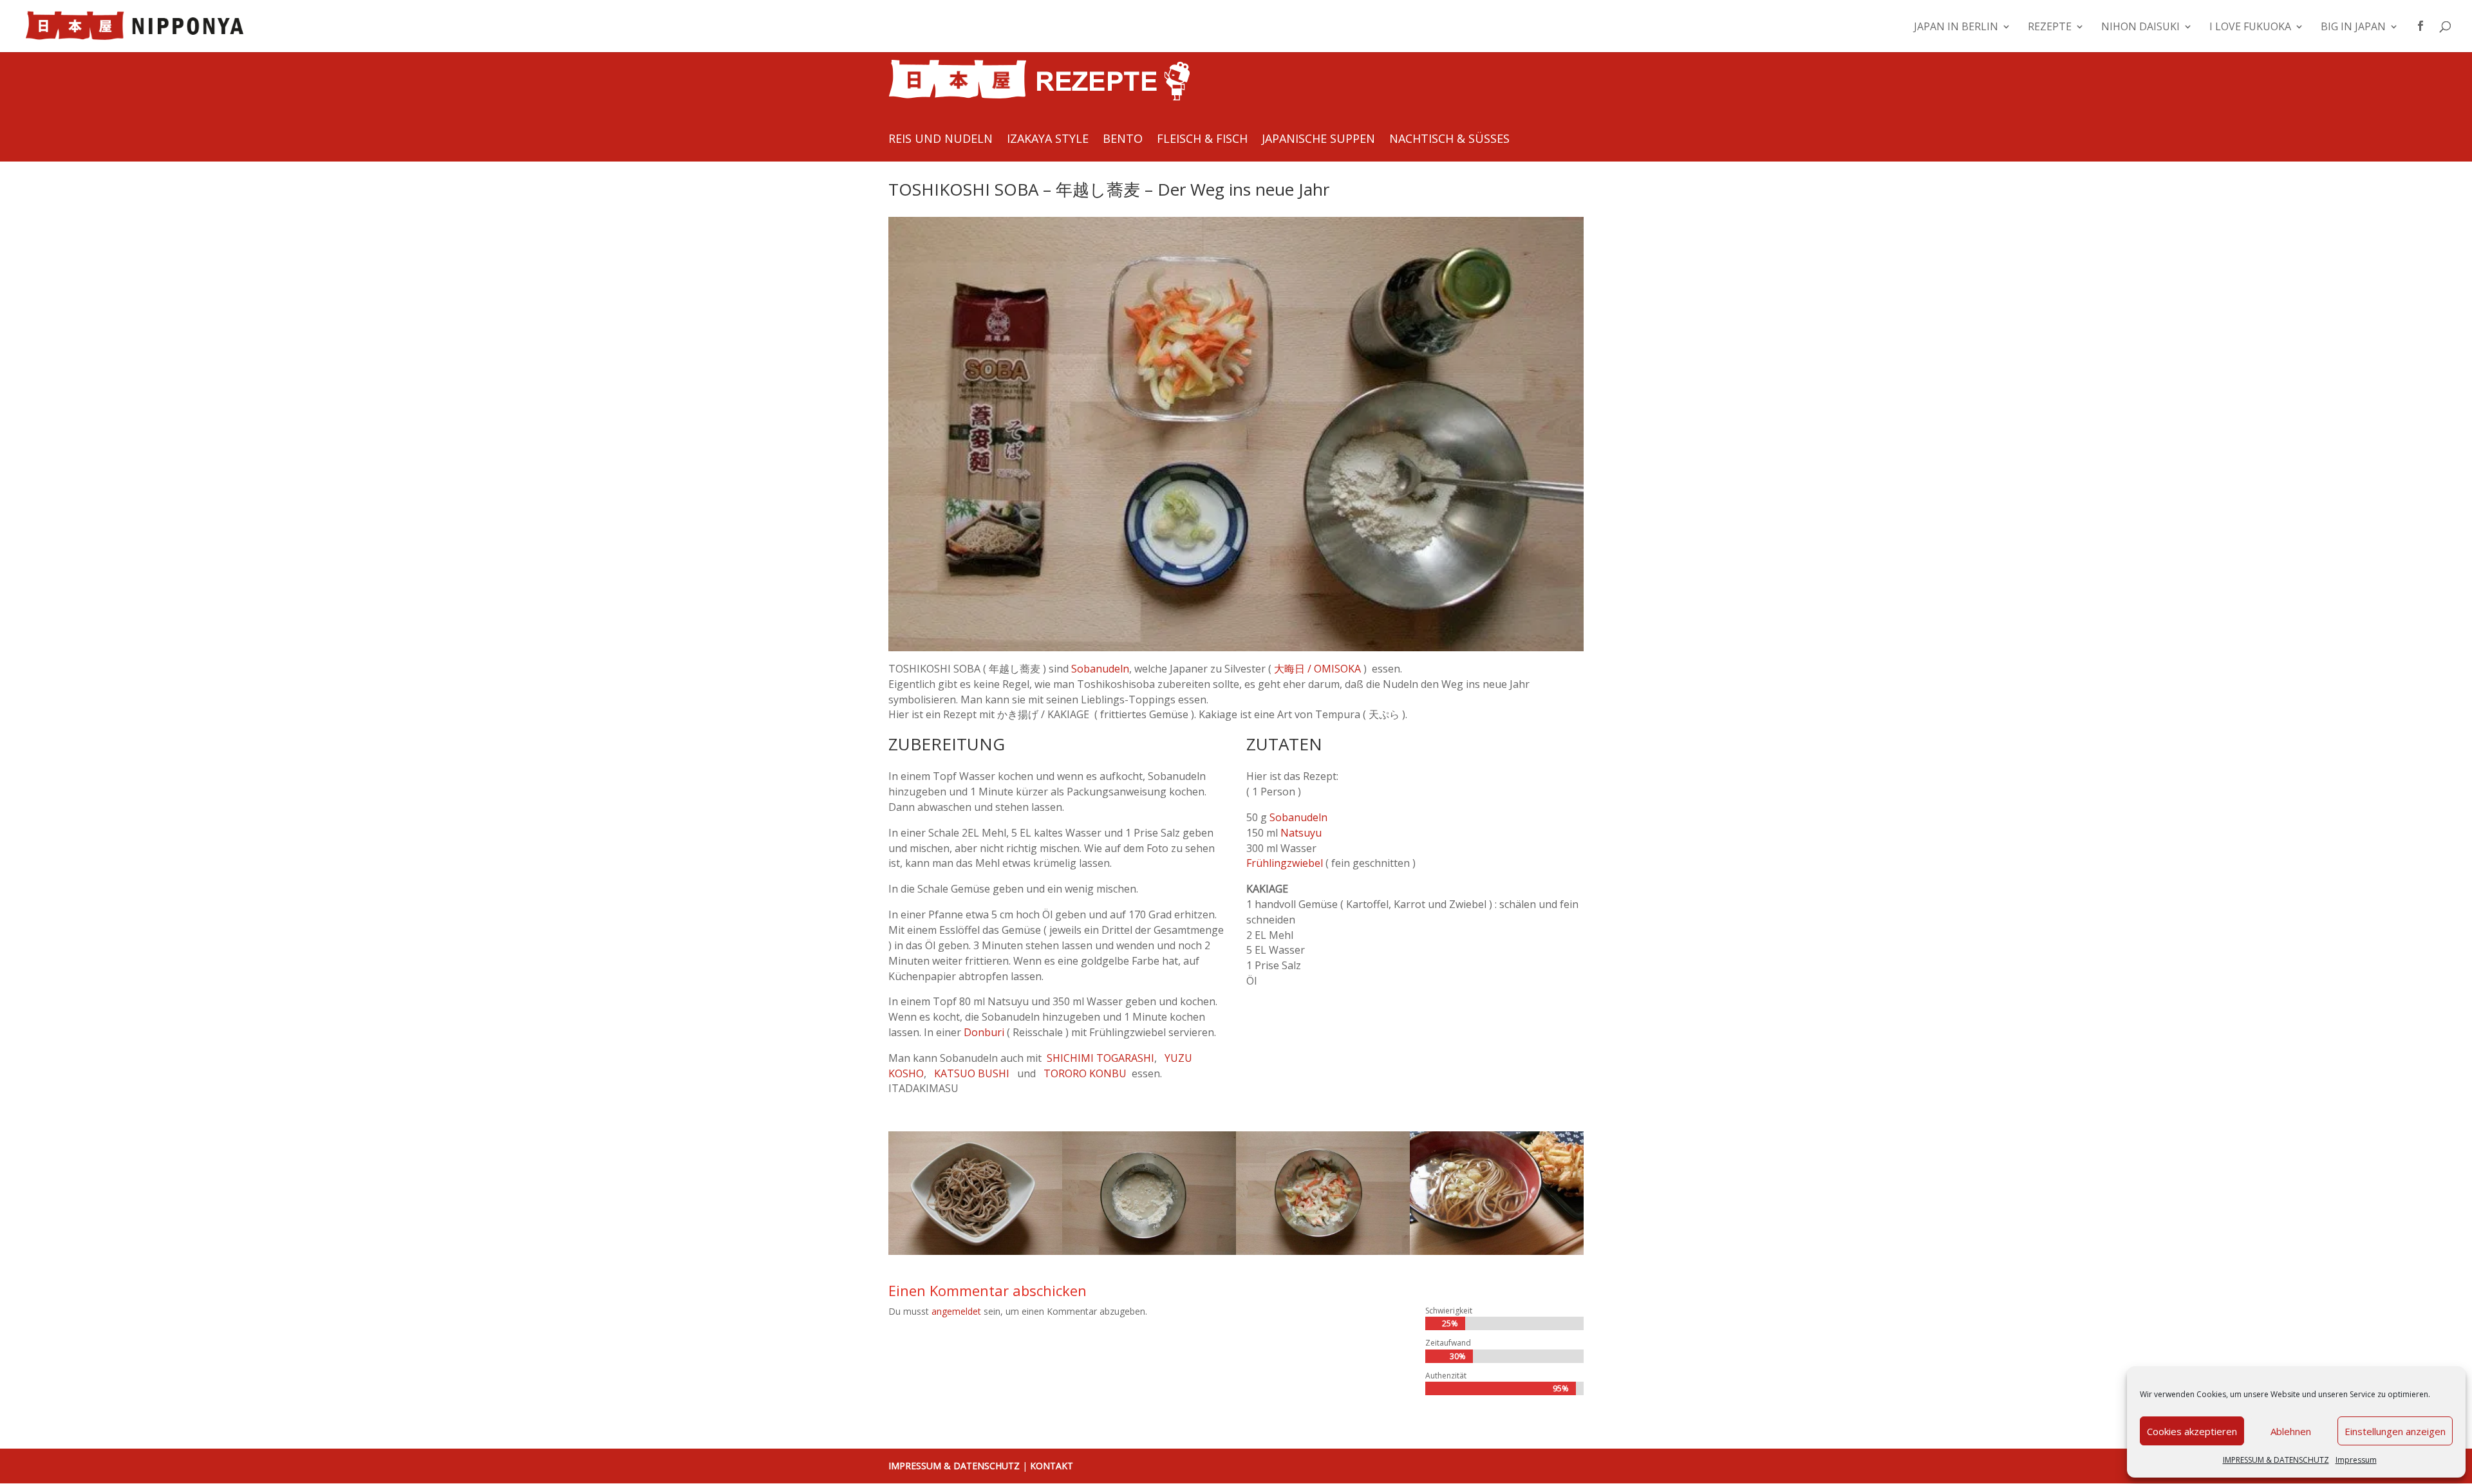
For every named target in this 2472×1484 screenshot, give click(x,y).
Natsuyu (1301, 833)
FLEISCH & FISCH (1202, 140)
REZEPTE (2050, 28)
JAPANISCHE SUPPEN (1318, 140)
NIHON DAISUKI (2140, 28)
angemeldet (956, 1311)
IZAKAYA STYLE (1048, 140)
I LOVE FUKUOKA (2250, 28)
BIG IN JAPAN (2353, 28)
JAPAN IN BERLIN (1956, 28)
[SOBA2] (975, 1255)
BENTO (1123, 140)
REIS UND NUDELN (941, 140)
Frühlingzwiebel (1285, 863)
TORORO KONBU (1085, 1073)
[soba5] (1323, 1255)
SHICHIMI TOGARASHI (1100, 1058)
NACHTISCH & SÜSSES (1449, 140)
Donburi (985, 1032)
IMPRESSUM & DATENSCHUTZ (2276, 1460)
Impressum (2356, 1460)
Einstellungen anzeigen (2395, 1431)
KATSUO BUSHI (972, 1073)
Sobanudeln (1100, 669)
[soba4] (1149, 1255)
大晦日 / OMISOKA (1317, 669)
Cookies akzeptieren (2192, 1431)
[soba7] (1497, 1255)
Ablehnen (2291, 1431)
